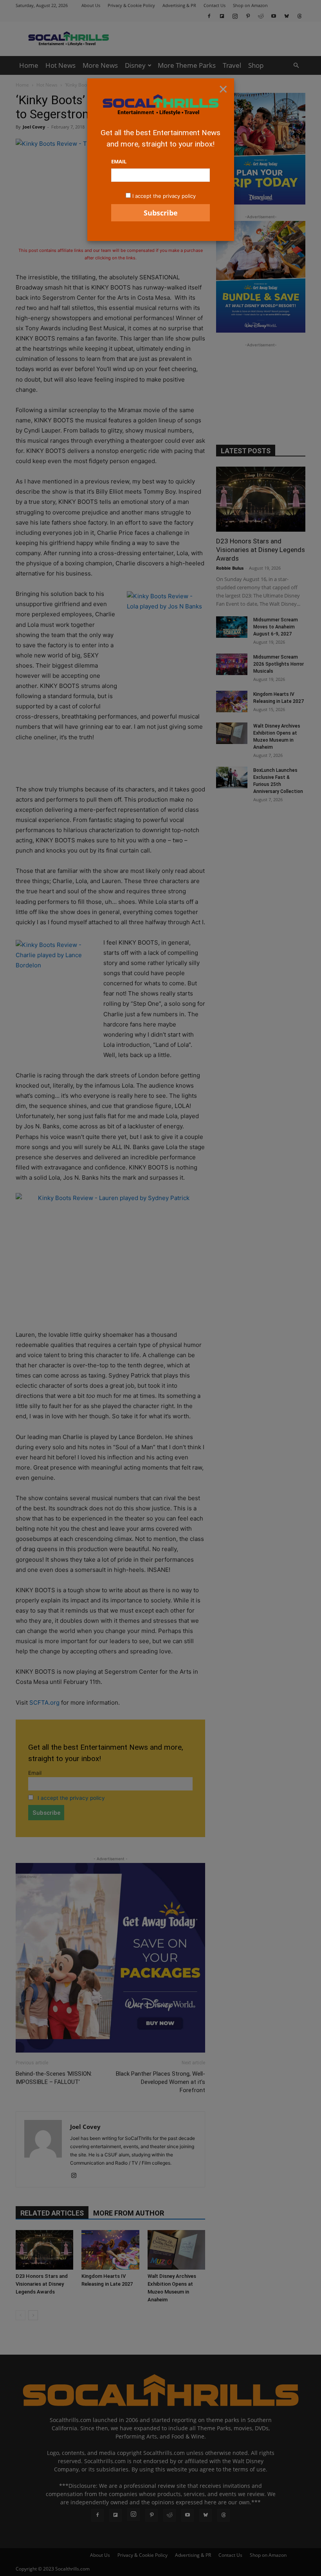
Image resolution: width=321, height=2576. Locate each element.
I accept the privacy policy (164, 196)
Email (119, 161)
